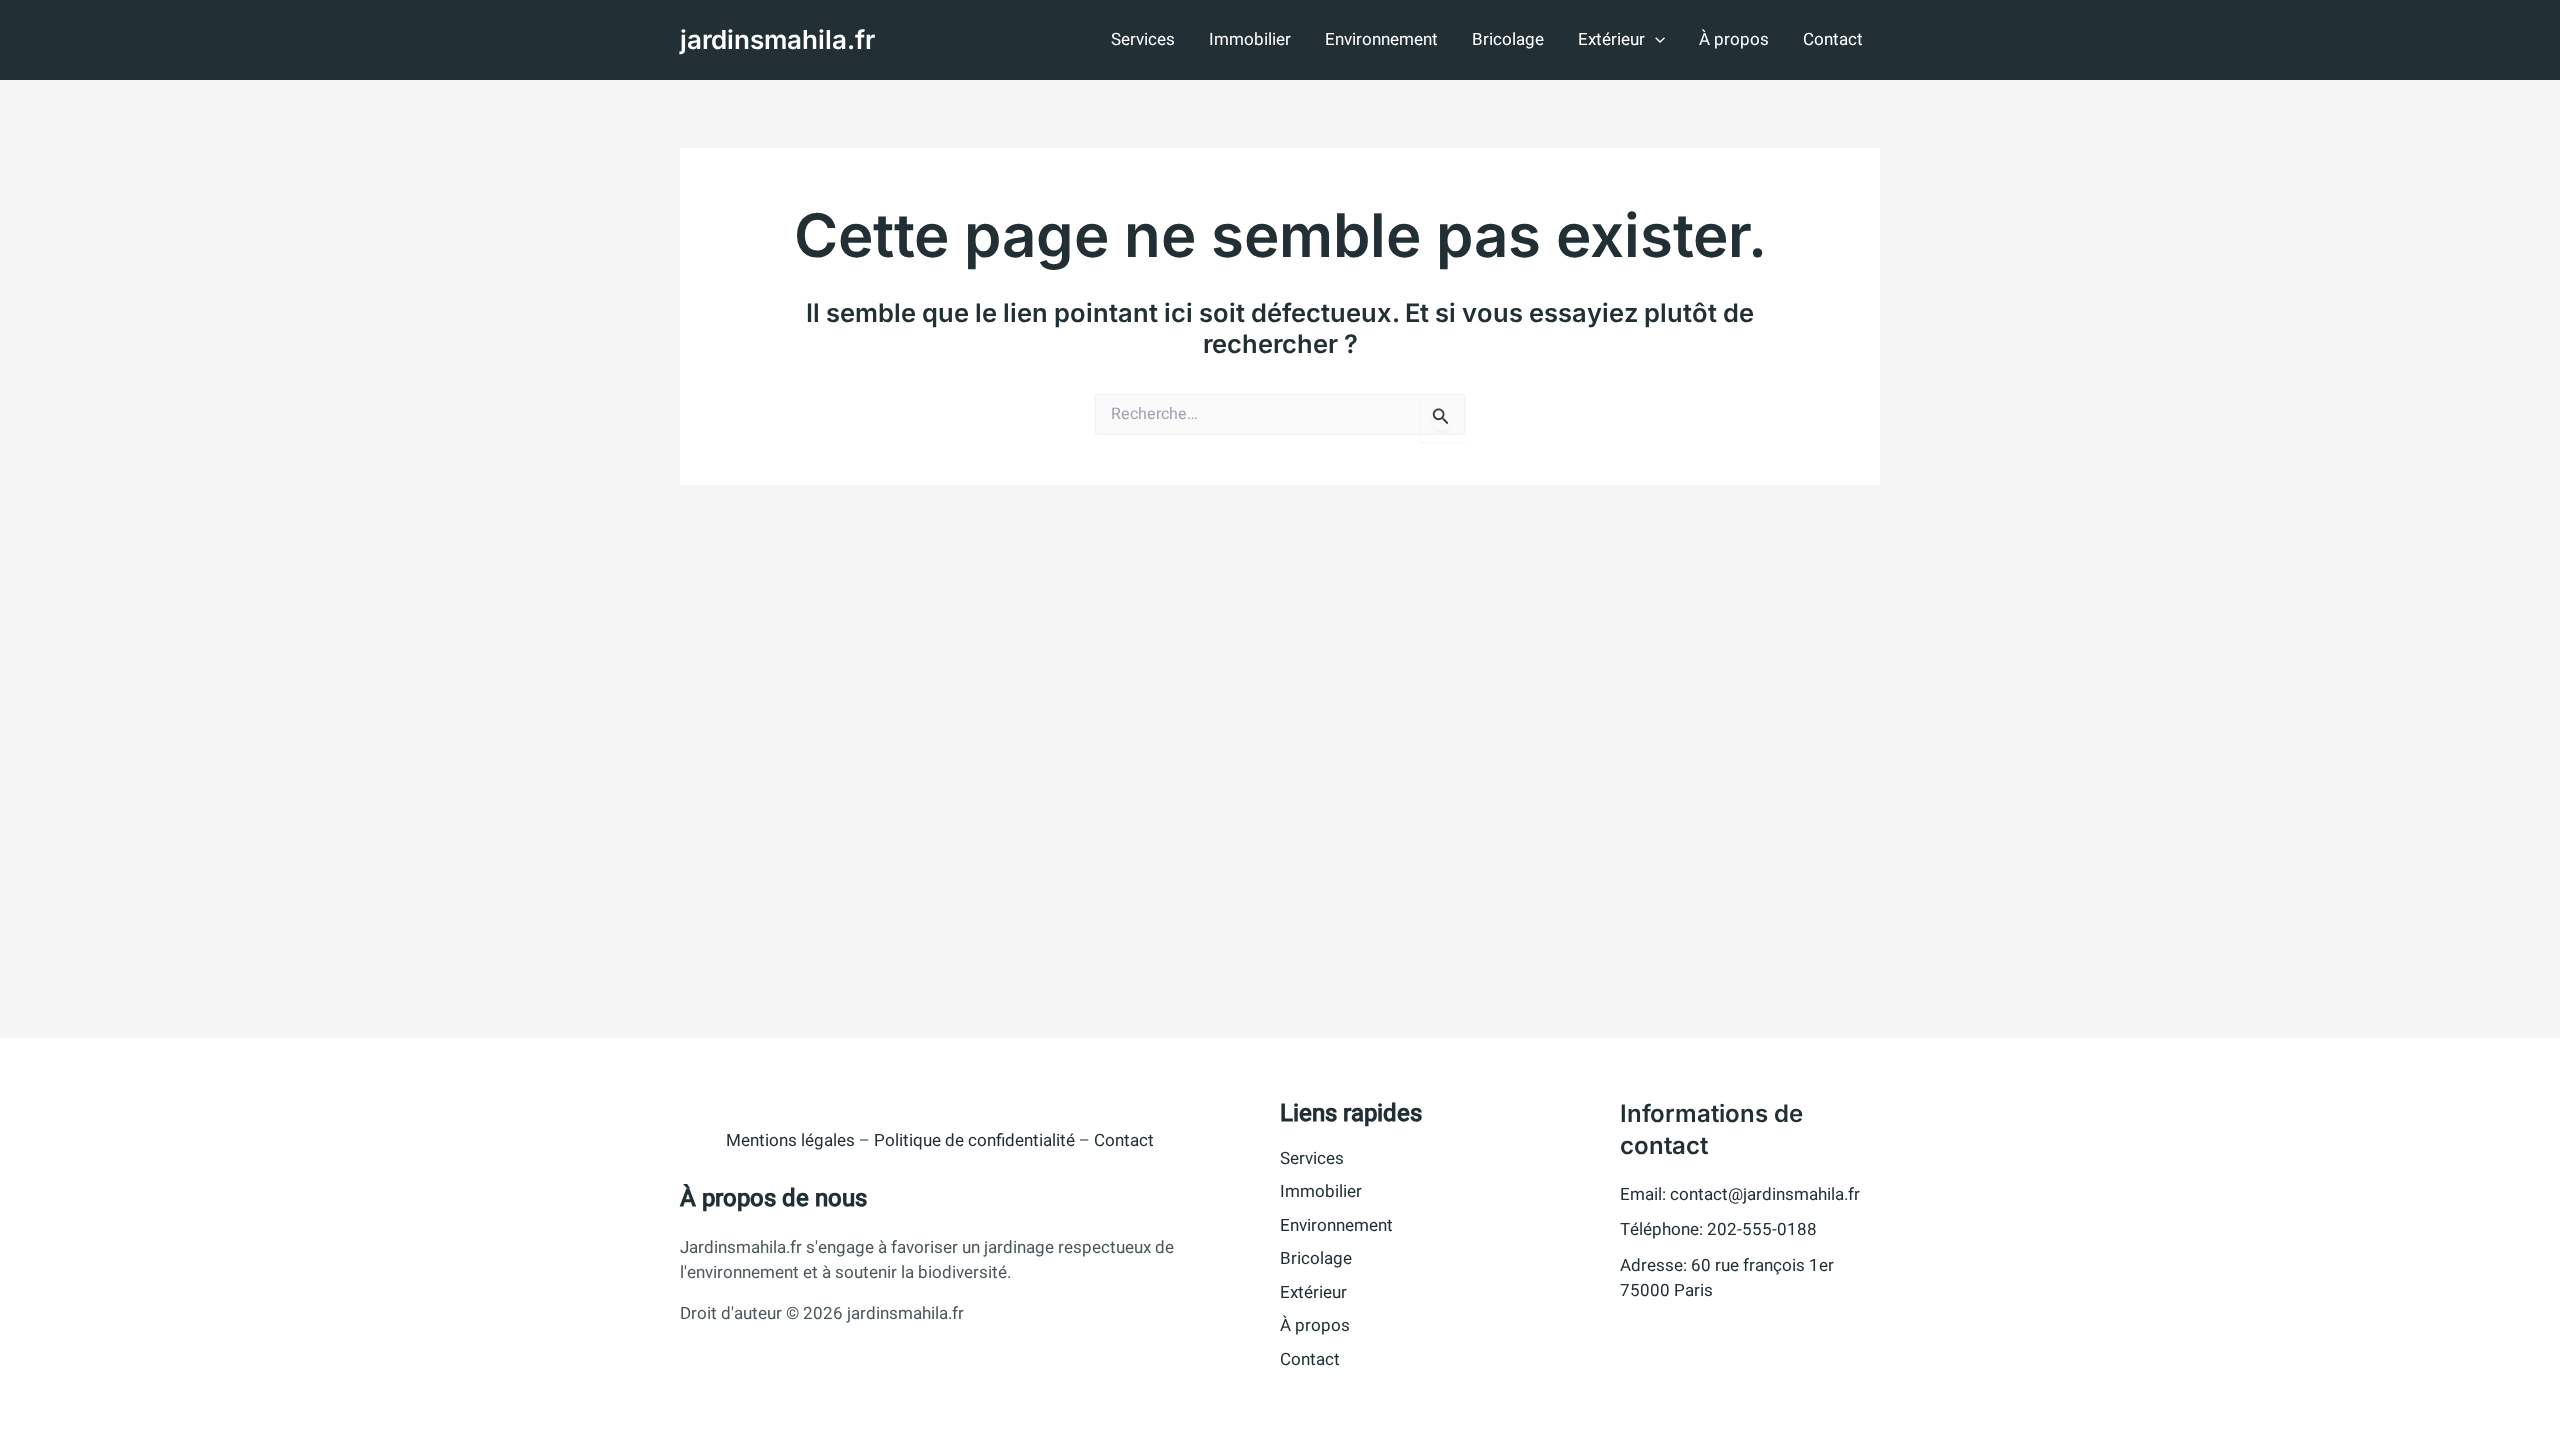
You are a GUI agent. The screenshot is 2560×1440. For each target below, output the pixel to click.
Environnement (1381, 39)
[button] (1655, 39)
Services (1143, 39)
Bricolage (1508, 39)
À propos (1734, 39)
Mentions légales (790, 1140)
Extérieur (1611, 39)
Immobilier (1250, 39)
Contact (1833, 39)
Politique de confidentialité (974, 1140)
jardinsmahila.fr (777, 39)
